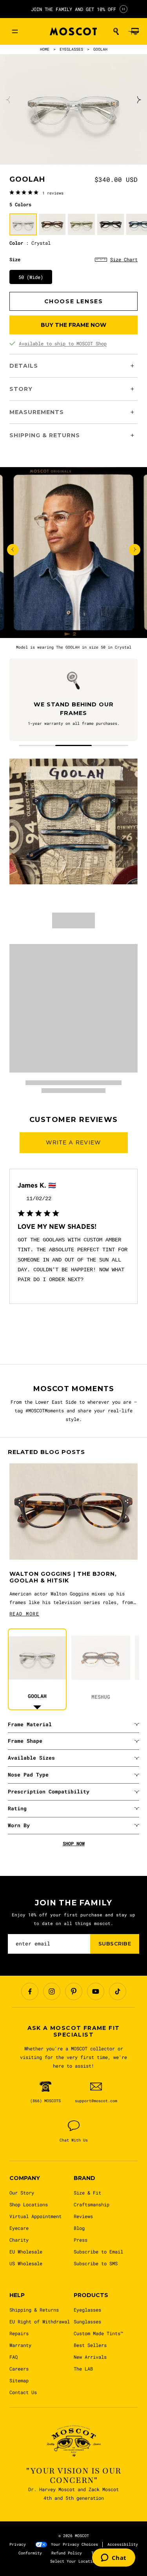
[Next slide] (138, 100)
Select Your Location (74, 2561)
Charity (19, 2240)
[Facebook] (30, 1991)
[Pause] (123, 9)
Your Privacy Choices (74, 2544)
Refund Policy (67, 2553)
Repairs (19, 2333)
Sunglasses (87, 2321)
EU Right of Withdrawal (40, 2321)
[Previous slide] (9, 100)
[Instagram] (52, 1991)
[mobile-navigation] (15, 31)
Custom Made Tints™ (98, 2333)
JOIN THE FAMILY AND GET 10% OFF (73, 9)
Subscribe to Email (98, 2251)
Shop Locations (29, 2204)
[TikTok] (118, 1991)
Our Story (22, 2193)
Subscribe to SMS (96, 2263)
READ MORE (24, 1613)
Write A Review (74, 1142)
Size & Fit (87, 2193)
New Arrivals (90, 2357)
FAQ (14, 2357)
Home (45, 49)
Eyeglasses (87, 2310)
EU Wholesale (26, 2251)
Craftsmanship (92, 2204)
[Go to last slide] (13, 549)
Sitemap (19, 2380)
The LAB (83, 2369)
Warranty (20, 2345)
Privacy (18, 2544)
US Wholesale (26, 2263)
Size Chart (124, 259)
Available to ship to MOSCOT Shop (63, 343)
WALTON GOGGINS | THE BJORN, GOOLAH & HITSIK (63, 1578)
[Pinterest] (74, 1991)
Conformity (30, 2553)
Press (81, 2240)
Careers (19, 2369)
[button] (116, 31)
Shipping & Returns (34, 2310)
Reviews (83, 2216)
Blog (79, 2228)
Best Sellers (90, 2345)
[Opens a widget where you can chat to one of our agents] (114, 2558)
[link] (36, 193)
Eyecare (19, 2228)
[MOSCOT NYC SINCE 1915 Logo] (73, 32)
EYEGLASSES (71, 49)
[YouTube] (96, 1991)
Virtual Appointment (35, 2216)
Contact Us (23, 2392)
